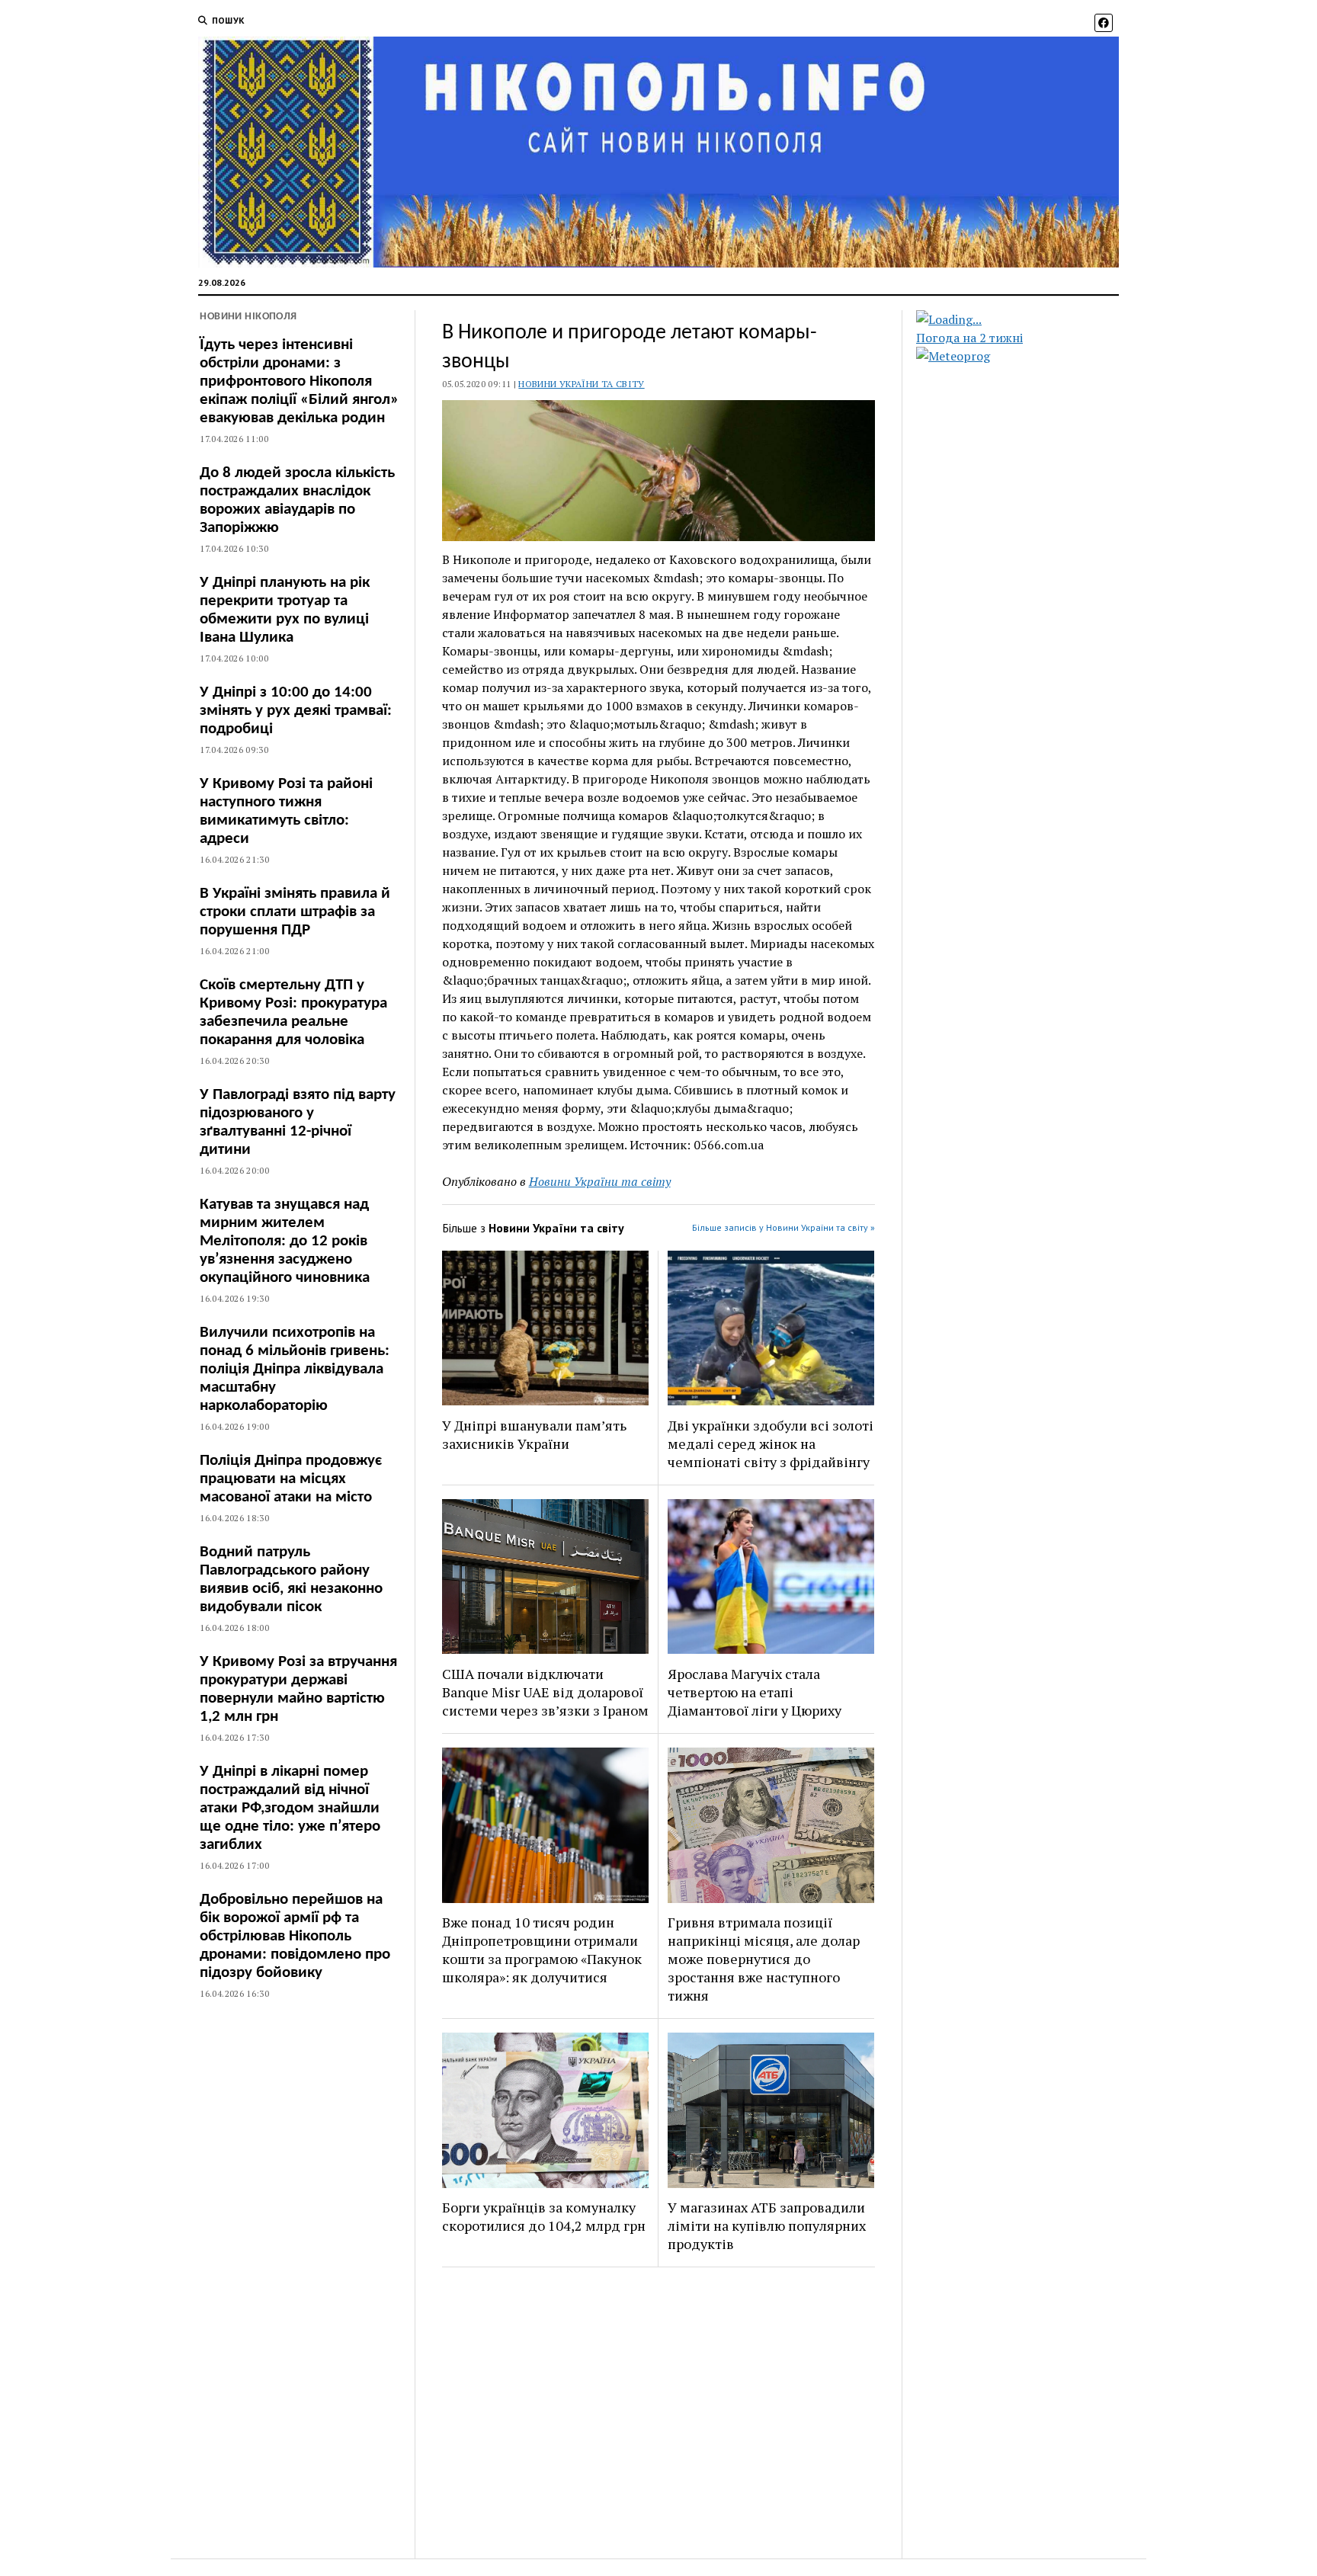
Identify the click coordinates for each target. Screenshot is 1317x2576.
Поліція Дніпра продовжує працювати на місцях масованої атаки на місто (291, 1479)
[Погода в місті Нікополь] (1030, 319)
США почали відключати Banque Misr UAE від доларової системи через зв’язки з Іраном (545, 1692)
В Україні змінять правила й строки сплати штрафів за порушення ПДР (295, 912)
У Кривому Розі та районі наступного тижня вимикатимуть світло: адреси (286, 811)
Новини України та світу (581, 384)
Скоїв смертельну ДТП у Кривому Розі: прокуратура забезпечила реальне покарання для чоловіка (293, 1012)
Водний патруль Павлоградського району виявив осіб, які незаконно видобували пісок (291, 1580)
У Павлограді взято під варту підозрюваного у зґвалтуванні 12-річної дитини (298, 1122)
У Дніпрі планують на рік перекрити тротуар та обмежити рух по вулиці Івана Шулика (285, 610)
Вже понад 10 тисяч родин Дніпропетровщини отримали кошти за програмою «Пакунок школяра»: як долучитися (542, 1950)
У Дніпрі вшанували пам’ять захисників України (534, 1434)
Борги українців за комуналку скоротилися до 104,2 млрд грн (544, 2216)
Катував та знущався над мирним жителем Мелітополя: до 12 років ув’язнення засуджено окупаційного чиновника (285, 1241)
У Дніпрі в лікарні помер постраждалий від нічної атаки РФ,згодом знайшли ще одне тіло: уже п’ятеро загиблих (290, 1808)
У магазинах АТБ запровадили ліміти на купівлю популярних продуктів (767, 2225)
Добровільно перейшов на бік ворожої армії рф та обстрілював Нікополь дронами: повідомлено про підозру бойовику (295, 1936)
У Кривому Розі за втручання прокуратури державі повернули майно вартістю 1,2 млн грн (298, 1689)
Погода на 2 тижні (969, 338)
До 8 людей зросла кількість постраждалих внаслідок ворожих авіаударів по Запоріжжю (297, 500)
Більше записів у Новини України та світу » (783, 1227)
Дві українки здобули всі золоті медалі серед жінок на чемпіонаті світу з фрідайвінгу (771, 1443)
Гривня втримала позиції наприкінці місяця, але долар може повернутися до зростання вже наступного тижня (764, 1959)
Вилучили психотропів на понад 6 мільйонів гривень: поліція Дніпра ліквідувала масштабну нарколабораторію (295, 1369)
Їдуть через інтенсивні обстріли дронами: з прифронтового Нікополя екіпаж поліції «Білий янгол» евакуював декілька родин (299, 381)
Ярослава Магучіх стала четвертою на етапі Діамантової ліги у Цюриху (755, 1692)
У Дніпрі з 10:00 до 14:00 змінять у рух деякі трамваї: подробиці (296, 711)
